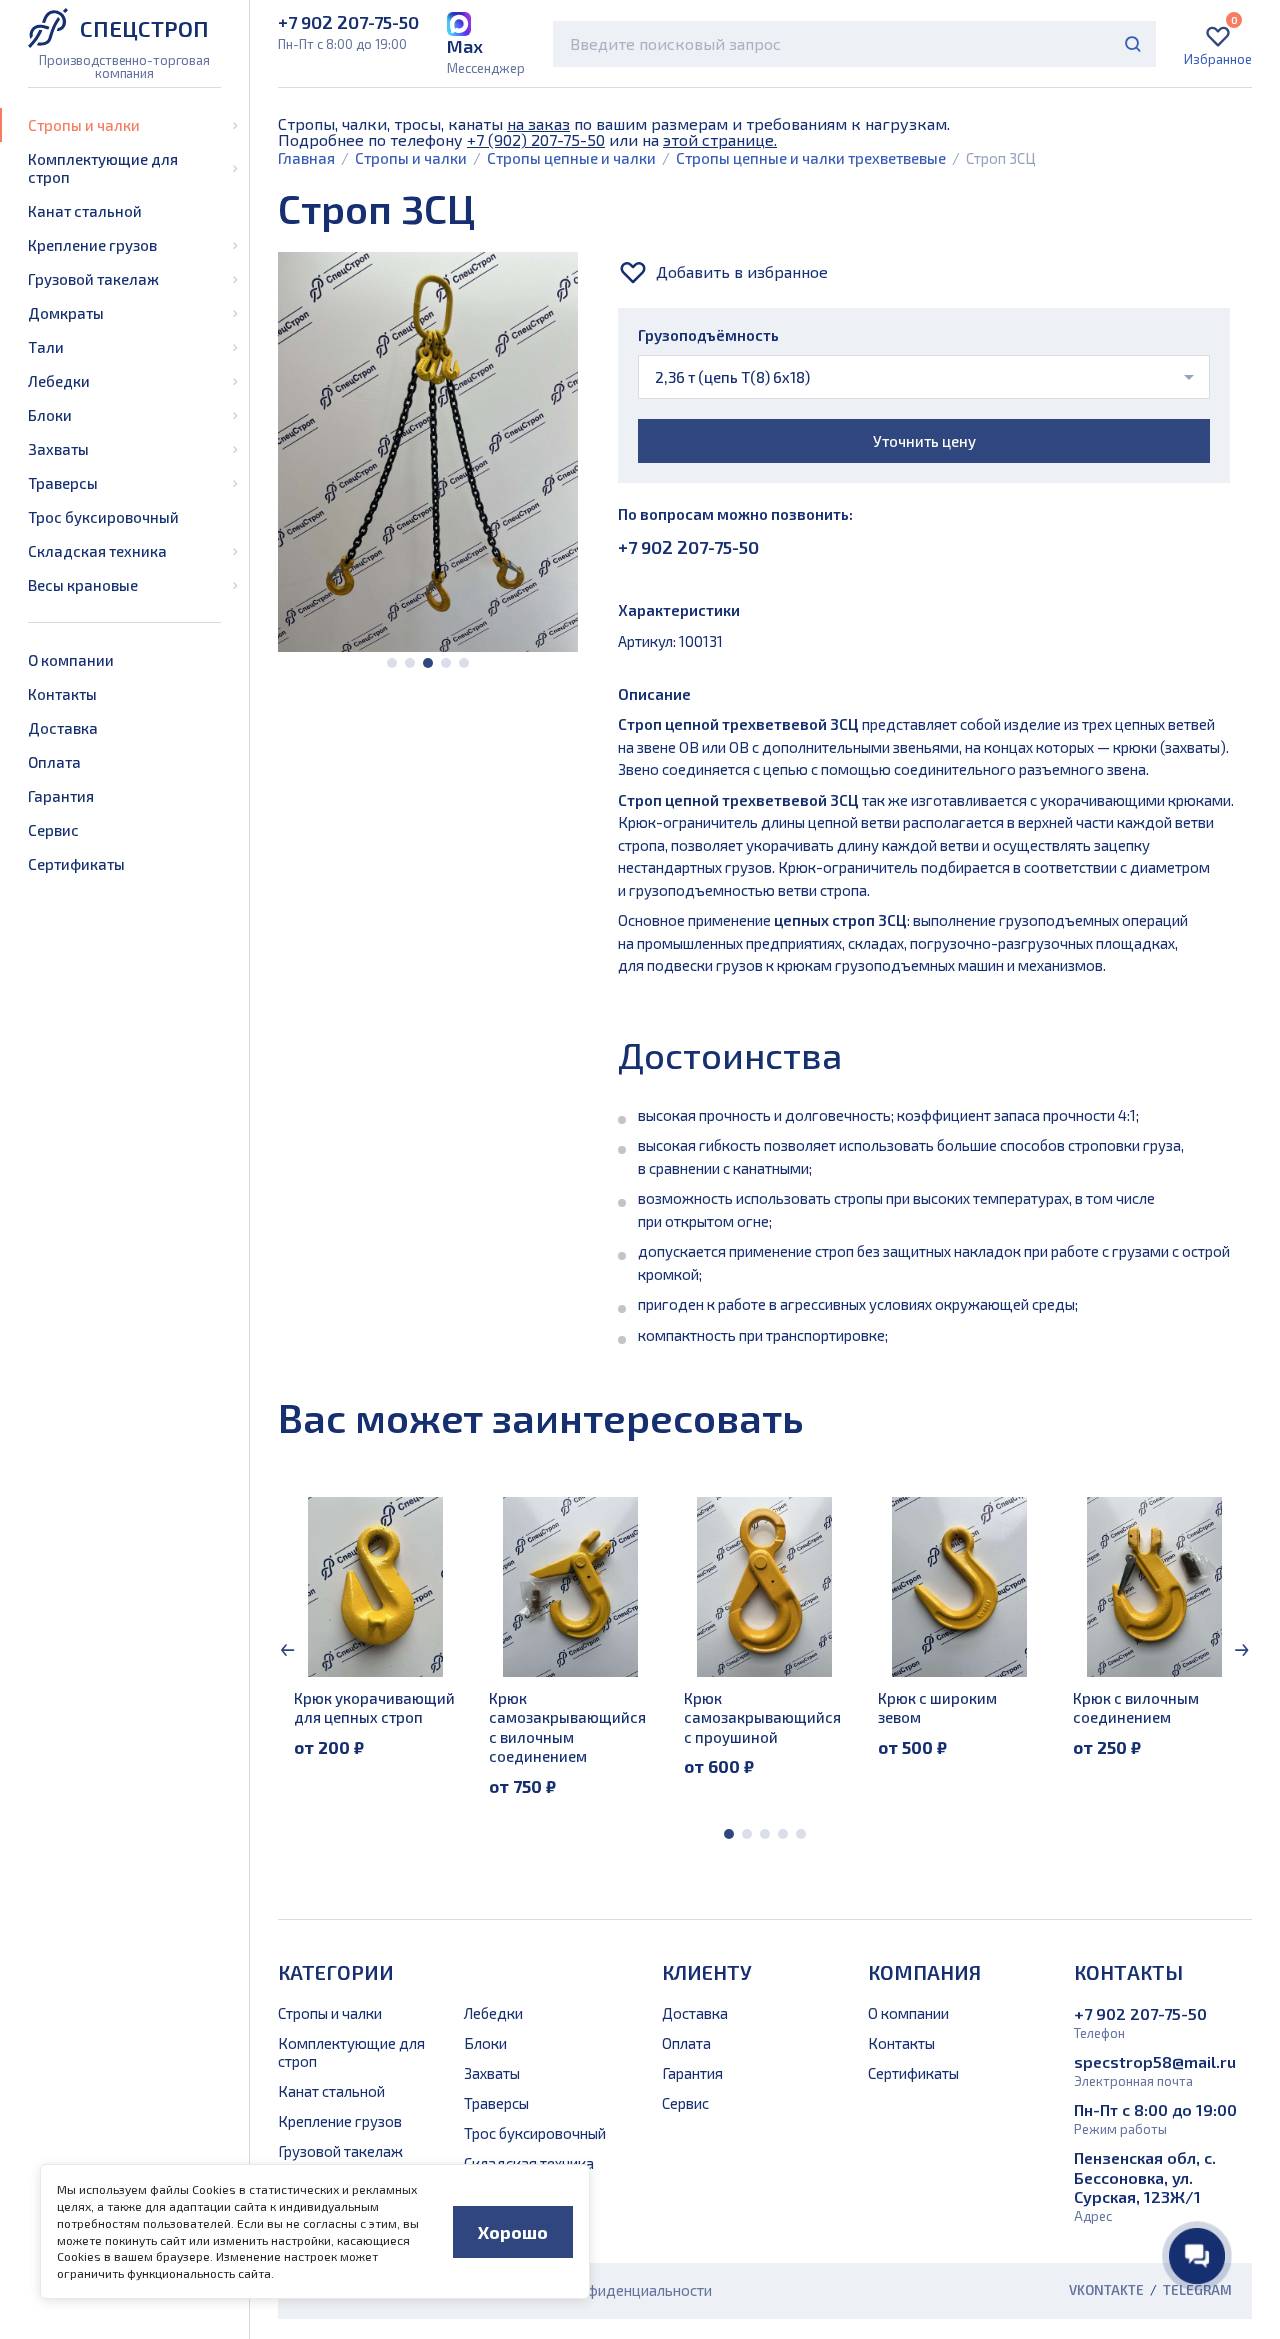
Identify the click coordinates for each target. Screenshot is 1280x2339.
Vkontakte (1106, 2290)
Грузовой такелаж (93, 279)
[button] (392, 663)
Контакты (62, 694)
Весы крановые (83, 585)
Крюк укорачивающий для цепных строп (374, 1708)
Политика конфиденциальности (602, 2290)
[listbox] (924, 377)
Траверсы (63, 483)
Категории (336, 1972)
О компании (71, 660)
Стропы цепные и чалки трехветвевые (811, 158)
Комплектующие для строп (103, 168)
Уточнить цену (924, 441)
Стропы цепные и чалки (571, 158)
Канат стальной (85, 211)
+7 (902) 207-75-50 (536, 139)
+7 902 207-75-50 (688, 547)
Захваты (58, 449)
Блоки (50, 415)
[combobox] (854, 44)
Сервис (53, 830)
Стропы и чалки (84, 125)
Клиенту (707, 1972)
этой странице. (720, 139)
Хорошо (513, 2232)
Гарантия (61, 796)
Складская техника (97, 551)
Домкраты (66, 313)
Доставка (63, 728)
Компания (924, 1972)
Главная (306, 158)
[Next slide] (1242, 1650)
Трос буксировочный (103, 517)
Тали (46, 347)
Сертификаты (76, 864)
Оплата (54, 762)
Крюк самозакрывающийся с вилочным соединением (567, 1727)
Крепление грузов (92, 245)
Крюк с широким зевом (937, 1708)
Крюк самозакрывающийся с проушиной (762, 1717)
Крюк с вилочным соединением (1136, 1708)
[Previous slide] (288, 1650)
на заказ (538, 123)
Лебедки (59, 381)
